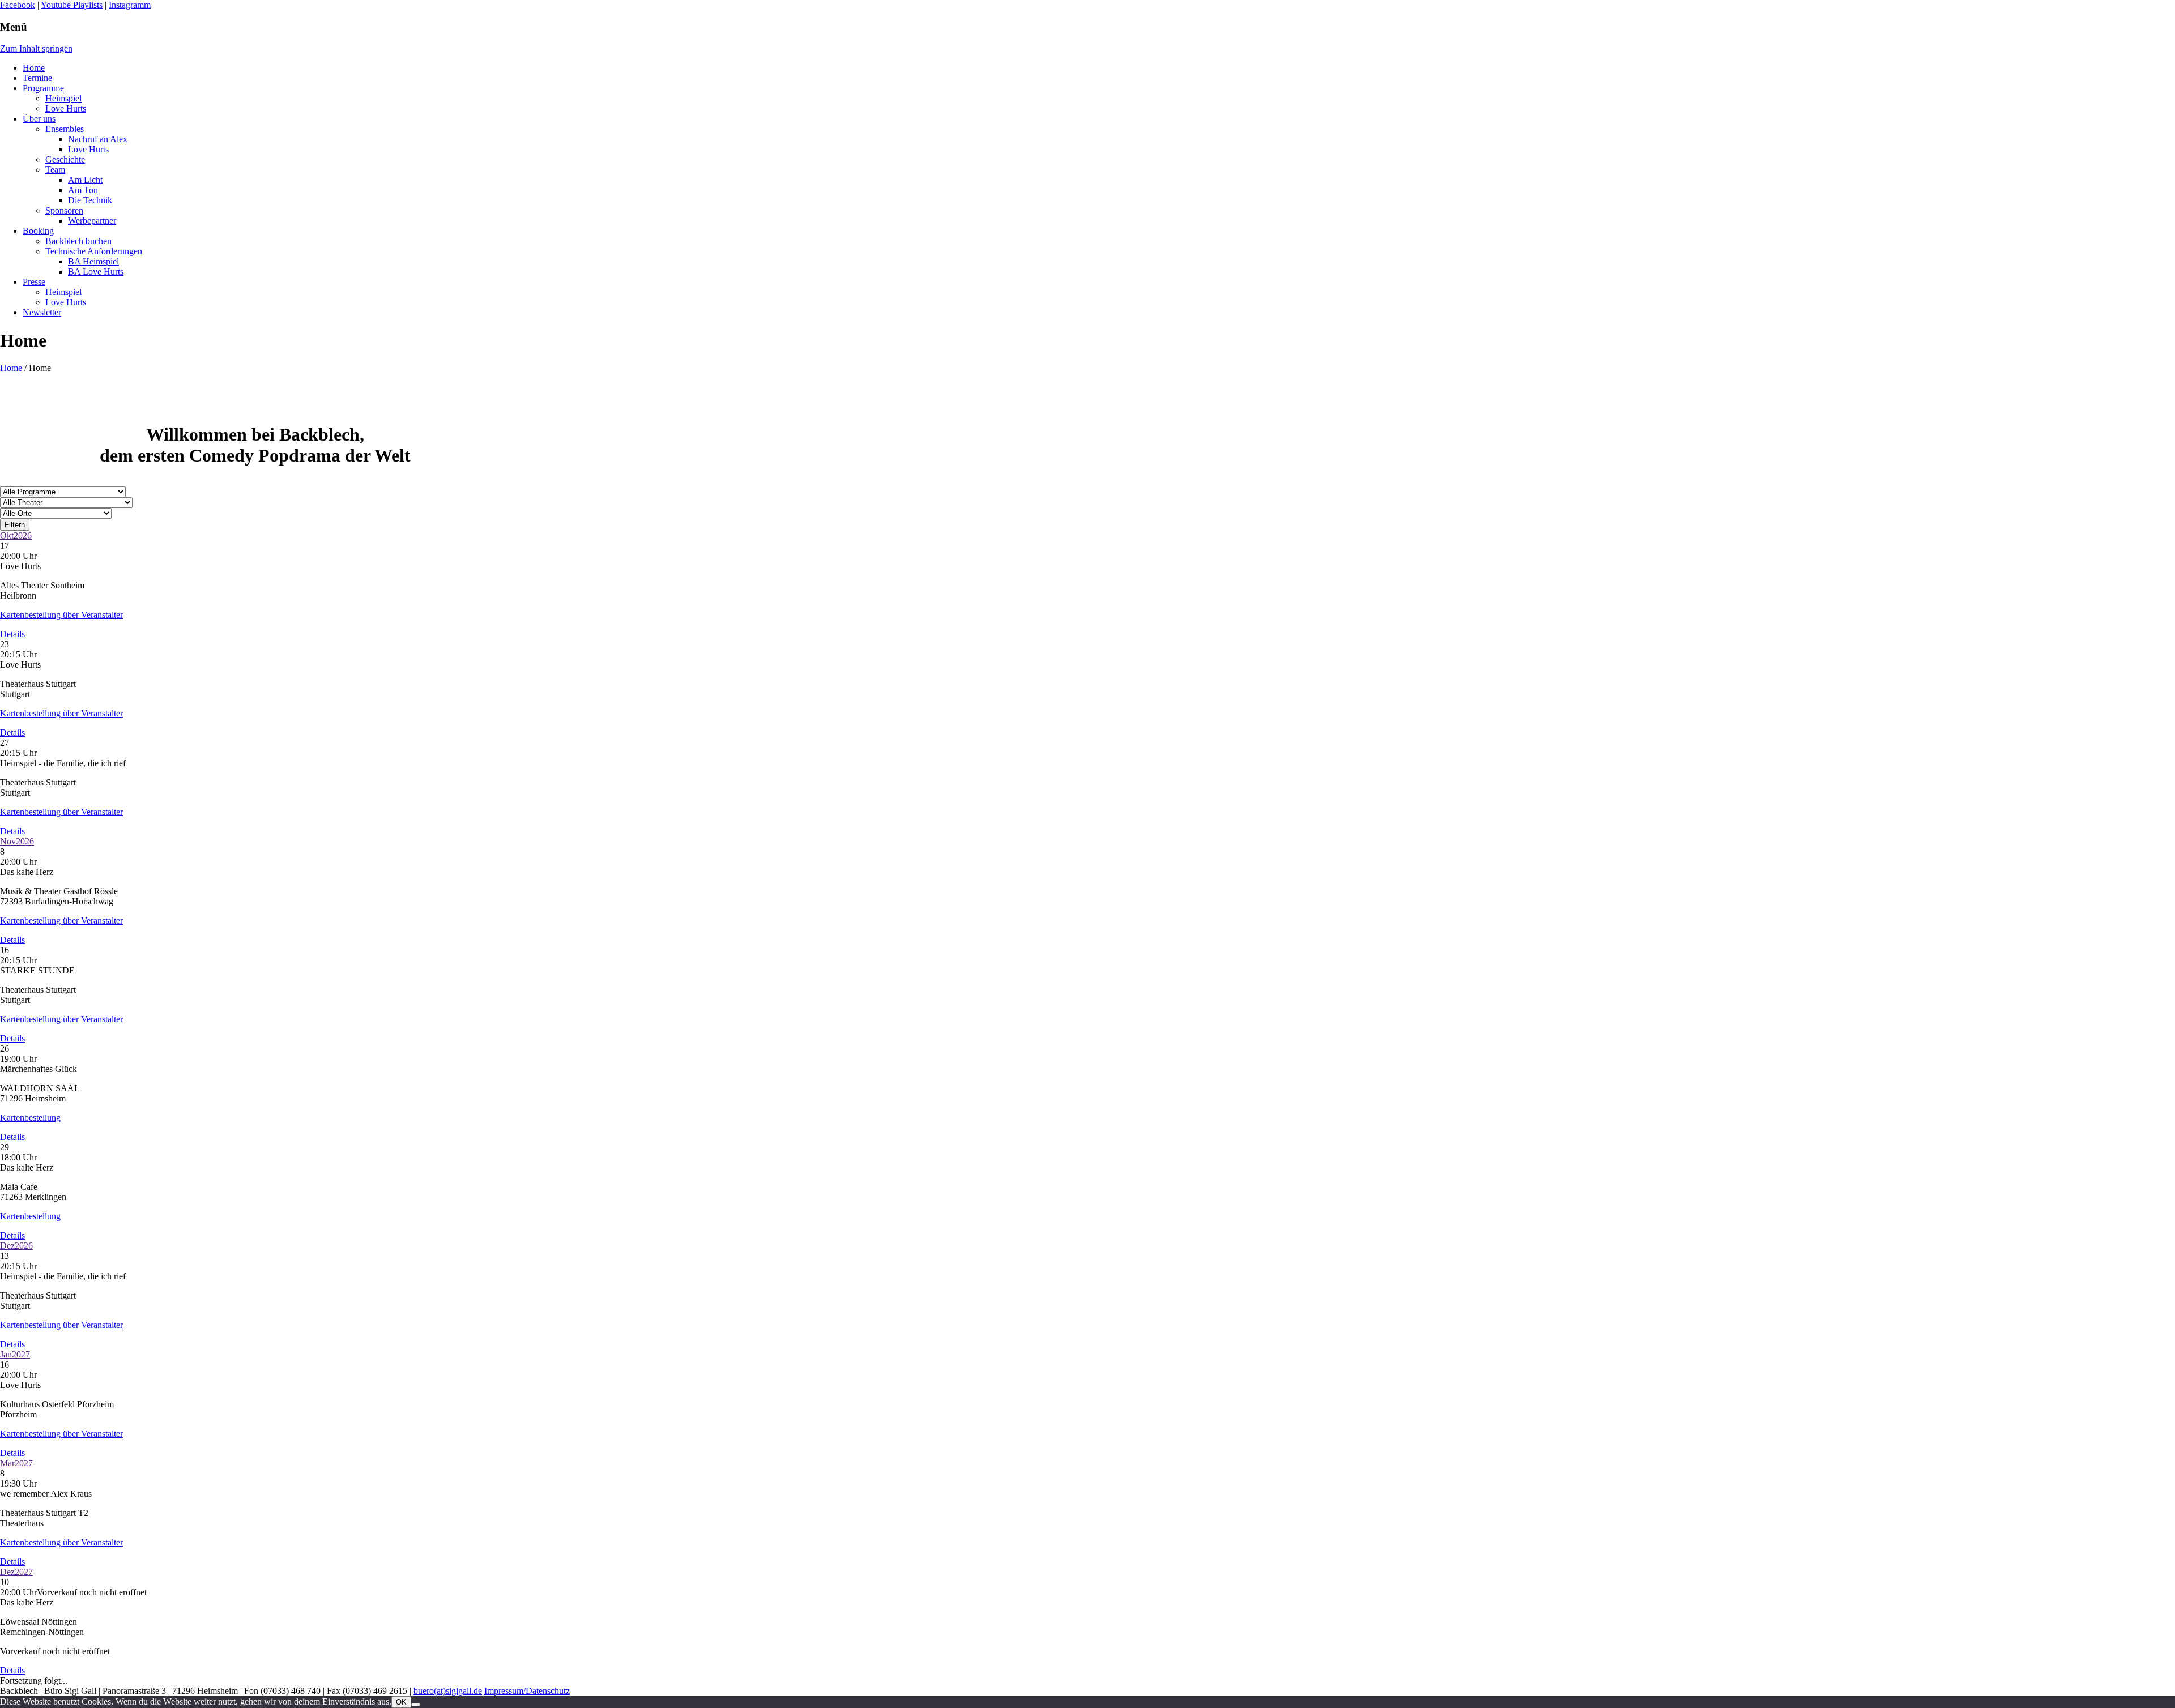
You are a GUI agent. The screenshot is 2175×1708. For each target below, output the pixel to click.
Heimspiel (63, 98)
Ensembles (65, 129)
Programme (43, 88)
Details (12, 634)
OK (401, 1702)
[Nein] (416, 1705)
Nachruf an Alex (98, 139)
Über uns (39, 119)
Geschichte (65, 159)
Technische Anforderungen (94, 251)
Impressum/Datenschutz (527, 1691)
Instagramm (130, 5)
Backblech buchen (78, 241)
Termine (37, 78)
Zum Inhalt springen (36, 48)
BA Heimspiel (93, 261)
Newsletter (42, 312)
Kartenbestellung (30, 1118)
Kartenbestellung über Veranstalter (61, 615)
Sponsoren (64, 210)
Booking (38, 231)
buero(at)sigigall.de (448, 1691)
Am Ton (83, 190)
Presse (34, 282)
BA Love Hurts (96, 272)
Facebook (18, 5)
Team (55, 170)
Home (34, 68)
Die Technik (90, 200)
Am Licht (85, 180)
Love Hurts (66, 108)
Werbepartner (92, 221)
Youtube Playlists (72, 5)
